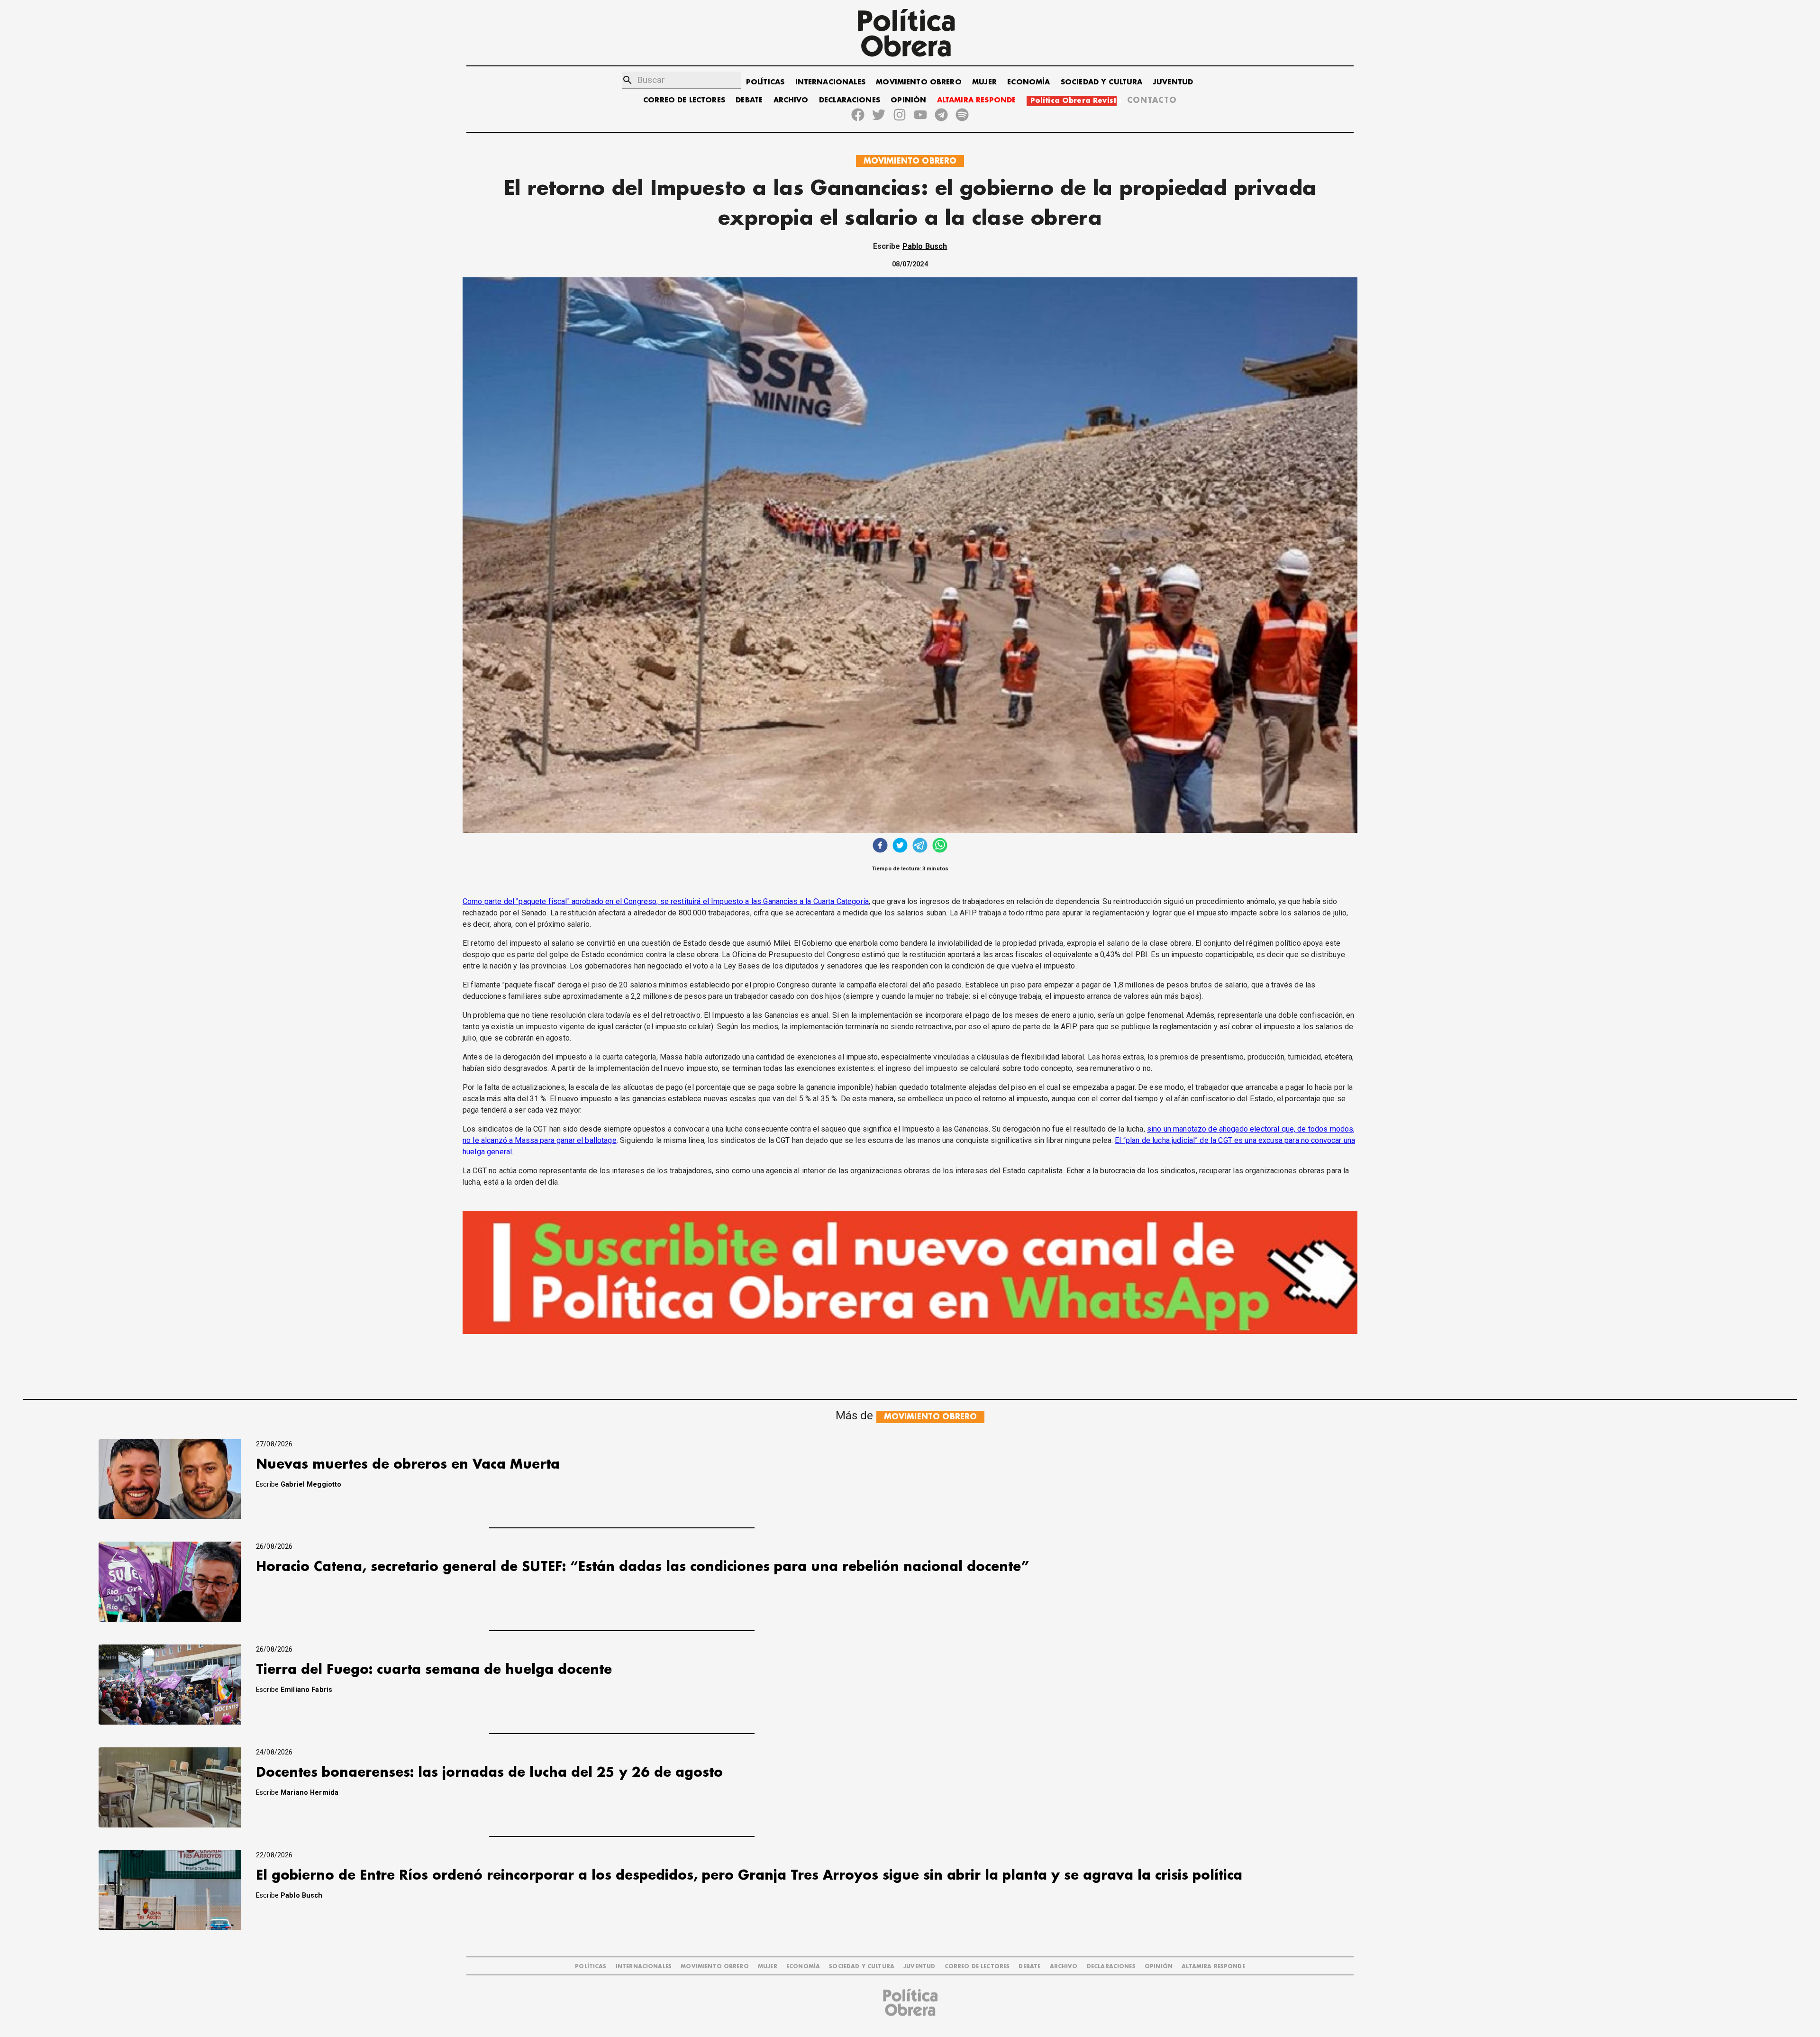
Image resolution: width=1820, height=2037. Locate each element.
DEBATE (749, 100)
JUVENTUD (1173, 82)
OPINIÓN (908, 100)
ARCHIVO (791, 100)
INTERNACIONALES (830, 82)
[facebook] (880, 846)
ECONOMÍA (1028, 82)
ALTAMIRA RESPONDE (977, 100)
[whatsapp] (940, 846)
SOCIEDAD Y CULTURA (1102, 82)
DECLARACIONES (850, 100)
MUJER (984, 82)
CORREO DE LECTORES (684, 100)
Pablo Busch (925, 246)
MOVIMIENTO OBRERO (919, 82)
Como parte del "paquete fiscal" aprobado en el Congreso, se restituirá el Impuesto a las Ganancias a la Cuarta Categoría (666, 901)
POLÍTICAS (765, 82)
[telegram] (920, 846)
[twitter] (900, 846)
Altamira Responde (1213, 1967)
